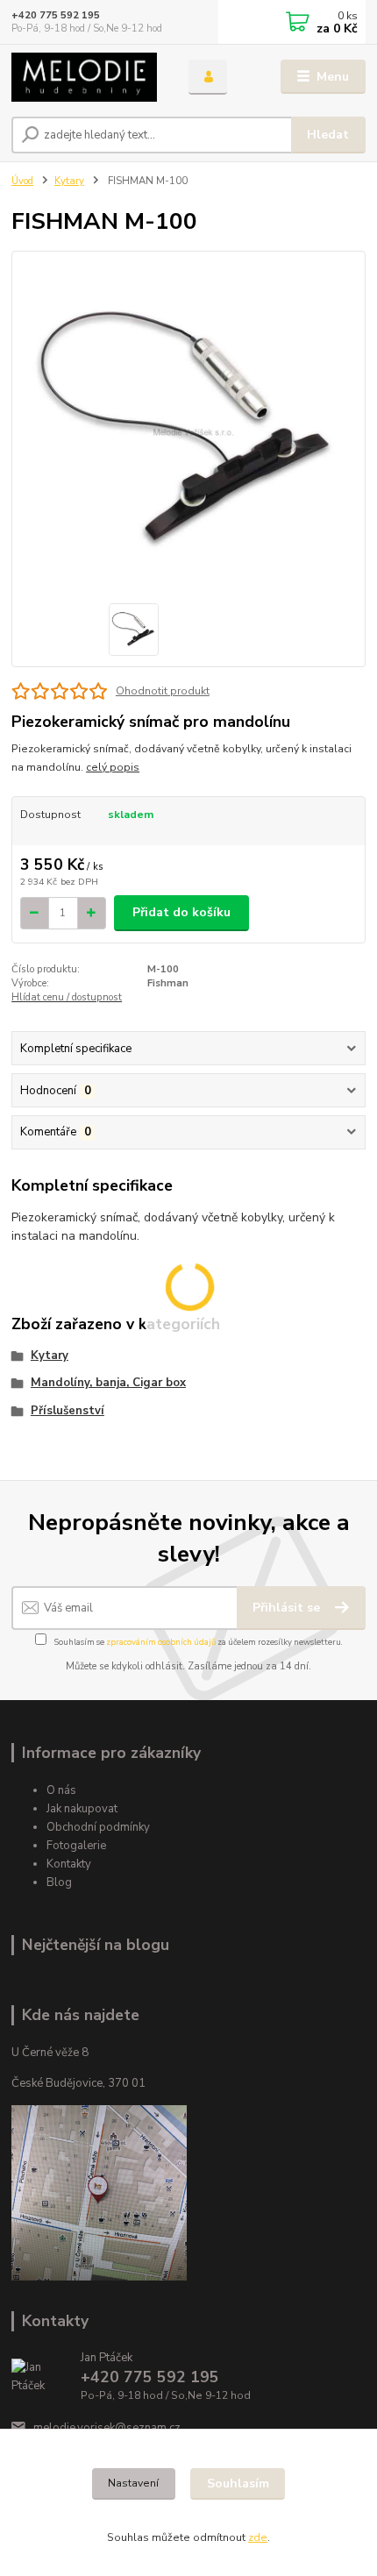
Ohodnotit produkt (163, 691)
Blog (59, 1882)
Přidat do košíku (181, 912)
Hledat (328, 135)
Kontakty (69, 1864)
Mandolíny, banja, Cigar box (108, 1383)
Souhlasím (238, 2483)
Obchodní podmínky (98, 1827)
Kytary (69, 181)
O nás (61, 1790)
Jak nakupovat (82, 1809)
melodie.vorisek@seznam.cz (107, 2428)
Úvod (22, 181)
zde (258, 2537)
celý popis (113, 767)
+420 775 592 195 (56, 15)
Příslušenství (68, 1411)
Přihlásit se (288, 1608)
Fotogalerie (76, 1846)
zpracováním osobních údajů (161, 1642)
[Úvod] (85, 77)
